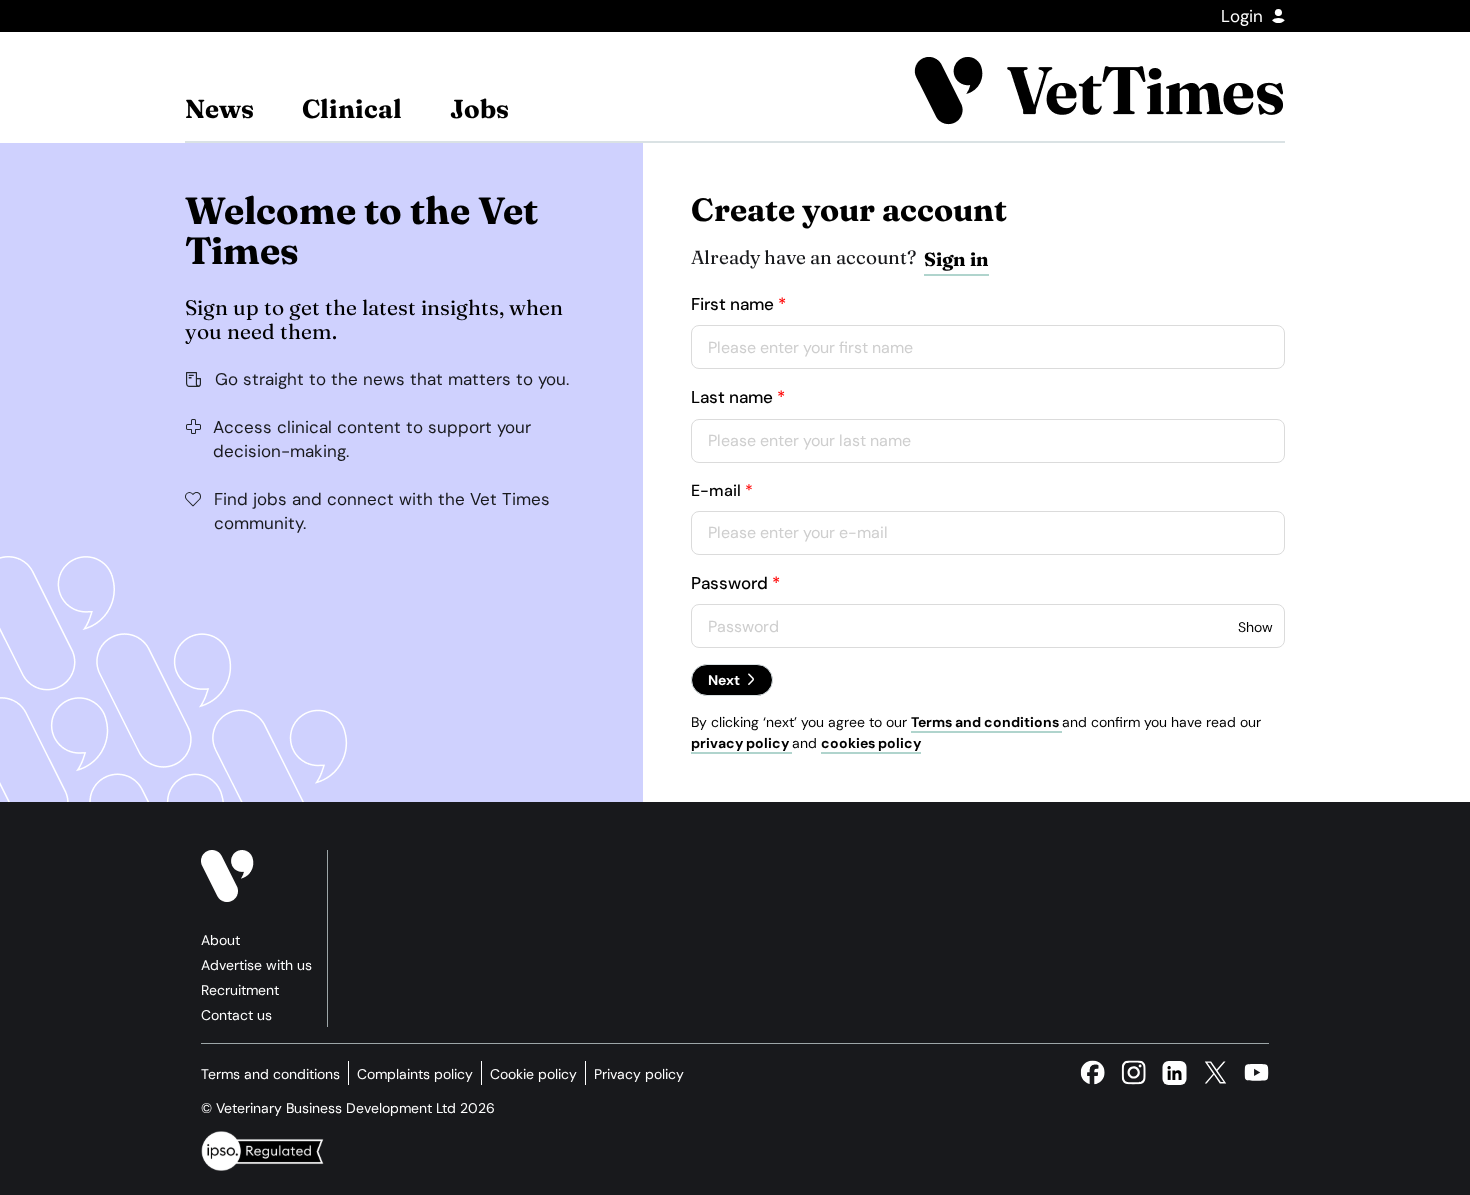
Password (729, 583)
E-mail (716, 490)
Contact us (236, 1015)
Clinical (352, 109)
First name (732, 304)
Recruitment (240, 990)
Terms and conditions (986, 722)
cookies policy (871, 743)
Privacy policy (639, 1074)
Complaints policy (415, 1074)
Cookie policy (533, 1074)
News (219, 109)
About (220, 940)
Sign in (956, 259)
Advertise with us (256, 965)
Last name (732, 397)
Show (1255, 627)
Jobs (479, 109)
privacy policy (741, 743)
